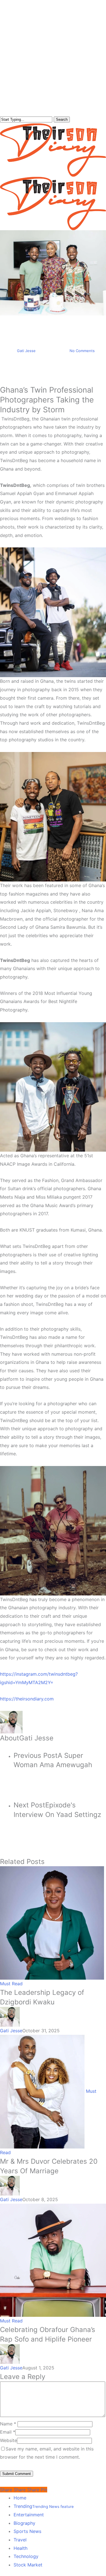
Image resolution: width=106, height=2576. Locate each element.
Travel (20, 2540)
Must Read (53, 320)
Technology (26, 2556)
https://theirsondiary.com (27, 1699)
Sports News (27, 2531)
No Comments (82, 351)
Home (20, 2498)
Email (8, 2432)
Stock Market (28, 2565)
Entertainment (29, 2515)
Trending (44, 2506)
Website (8, 2440)
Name (8, 2424)
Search (62, 119)
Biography (24, 2523)
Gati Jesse (26, 351)
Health (20, 2548)
